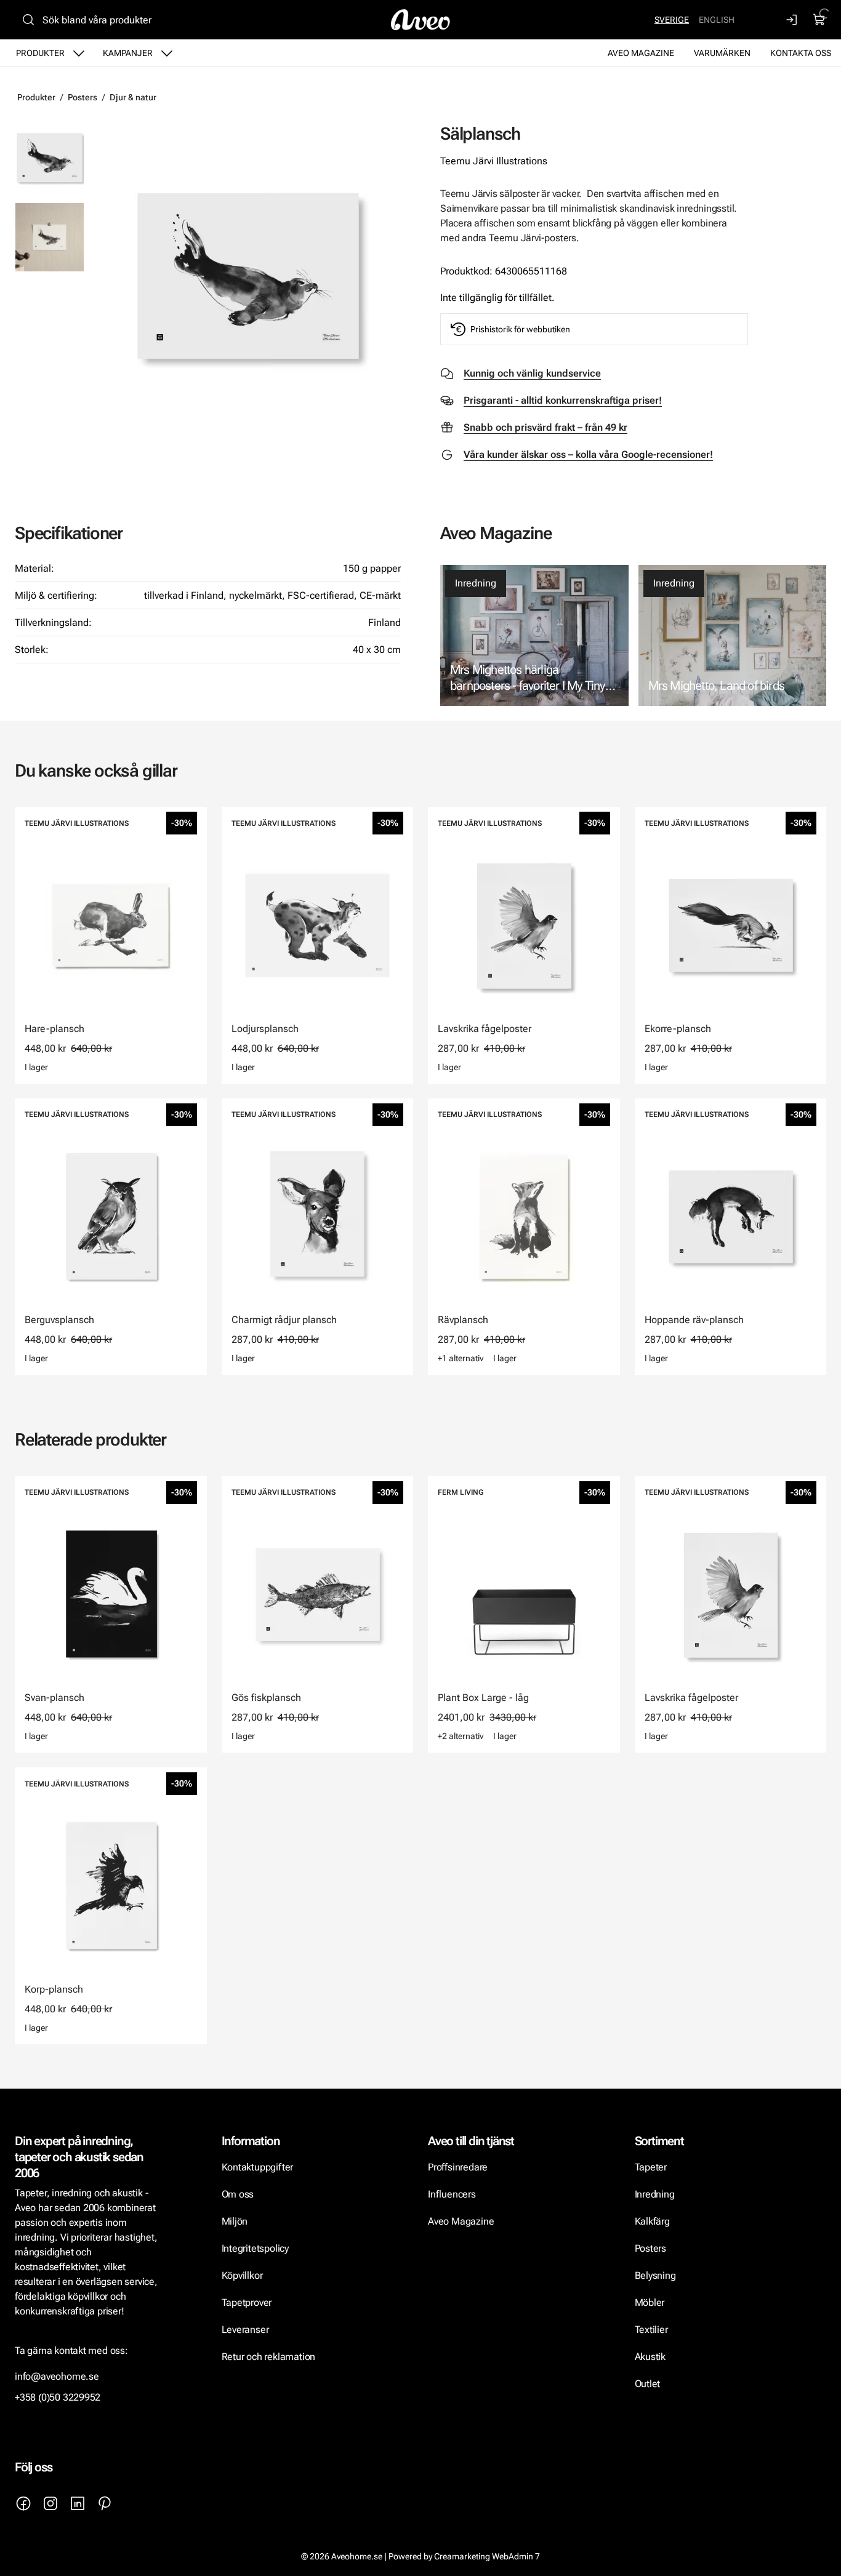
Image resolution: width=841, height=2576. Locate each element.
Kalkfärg (652, 2221)
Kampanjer (128, 53)
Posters (82, 97)
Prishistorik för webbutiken (520, 329)
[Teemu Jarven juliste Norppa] (50, 237)
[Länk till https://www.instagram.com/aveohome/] (50, 2503)
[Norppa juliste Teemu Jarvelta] (247, 276)
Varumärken (722, 53)
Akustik (650, 2357)
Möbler (650, 2302)
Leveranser (245, 2330)
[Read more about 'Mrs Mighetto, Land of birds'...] (733, 635)
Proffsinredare (458, 2167)
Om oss (238, 2194)
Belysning (657, 2275)
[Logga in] (792, 20)
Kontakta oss (801, 53)
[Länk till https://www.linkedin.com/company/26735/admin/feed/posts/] (78, 2503)
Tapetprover (247, 2302)
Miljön (235, 2221)
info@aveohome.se (57, 2376)
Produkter (40, 53)
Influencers (452, 2194)
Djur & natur (133, 97)
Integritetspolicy (255, 2248)
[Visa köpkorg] (819, 20)
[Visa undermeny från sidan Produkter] (79, 53)
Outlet (648, 2384)
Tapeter (651, 2167)
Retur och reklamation (269, 2357)
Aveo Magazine (641, 53)
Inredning (476, 583)
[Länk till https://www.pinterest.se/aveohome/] (105, 2503)
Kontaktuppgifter (258, 2167)
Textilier (651, 2330)
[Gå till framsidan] (420, 20)
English (717, 20)
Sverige (672, 20)
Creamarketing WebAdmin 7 (487, 2556)
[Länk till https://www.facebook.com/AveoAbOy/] (23, 2503)
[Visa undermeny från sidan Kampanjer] (167, 53)
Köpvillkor (243, 2275)
